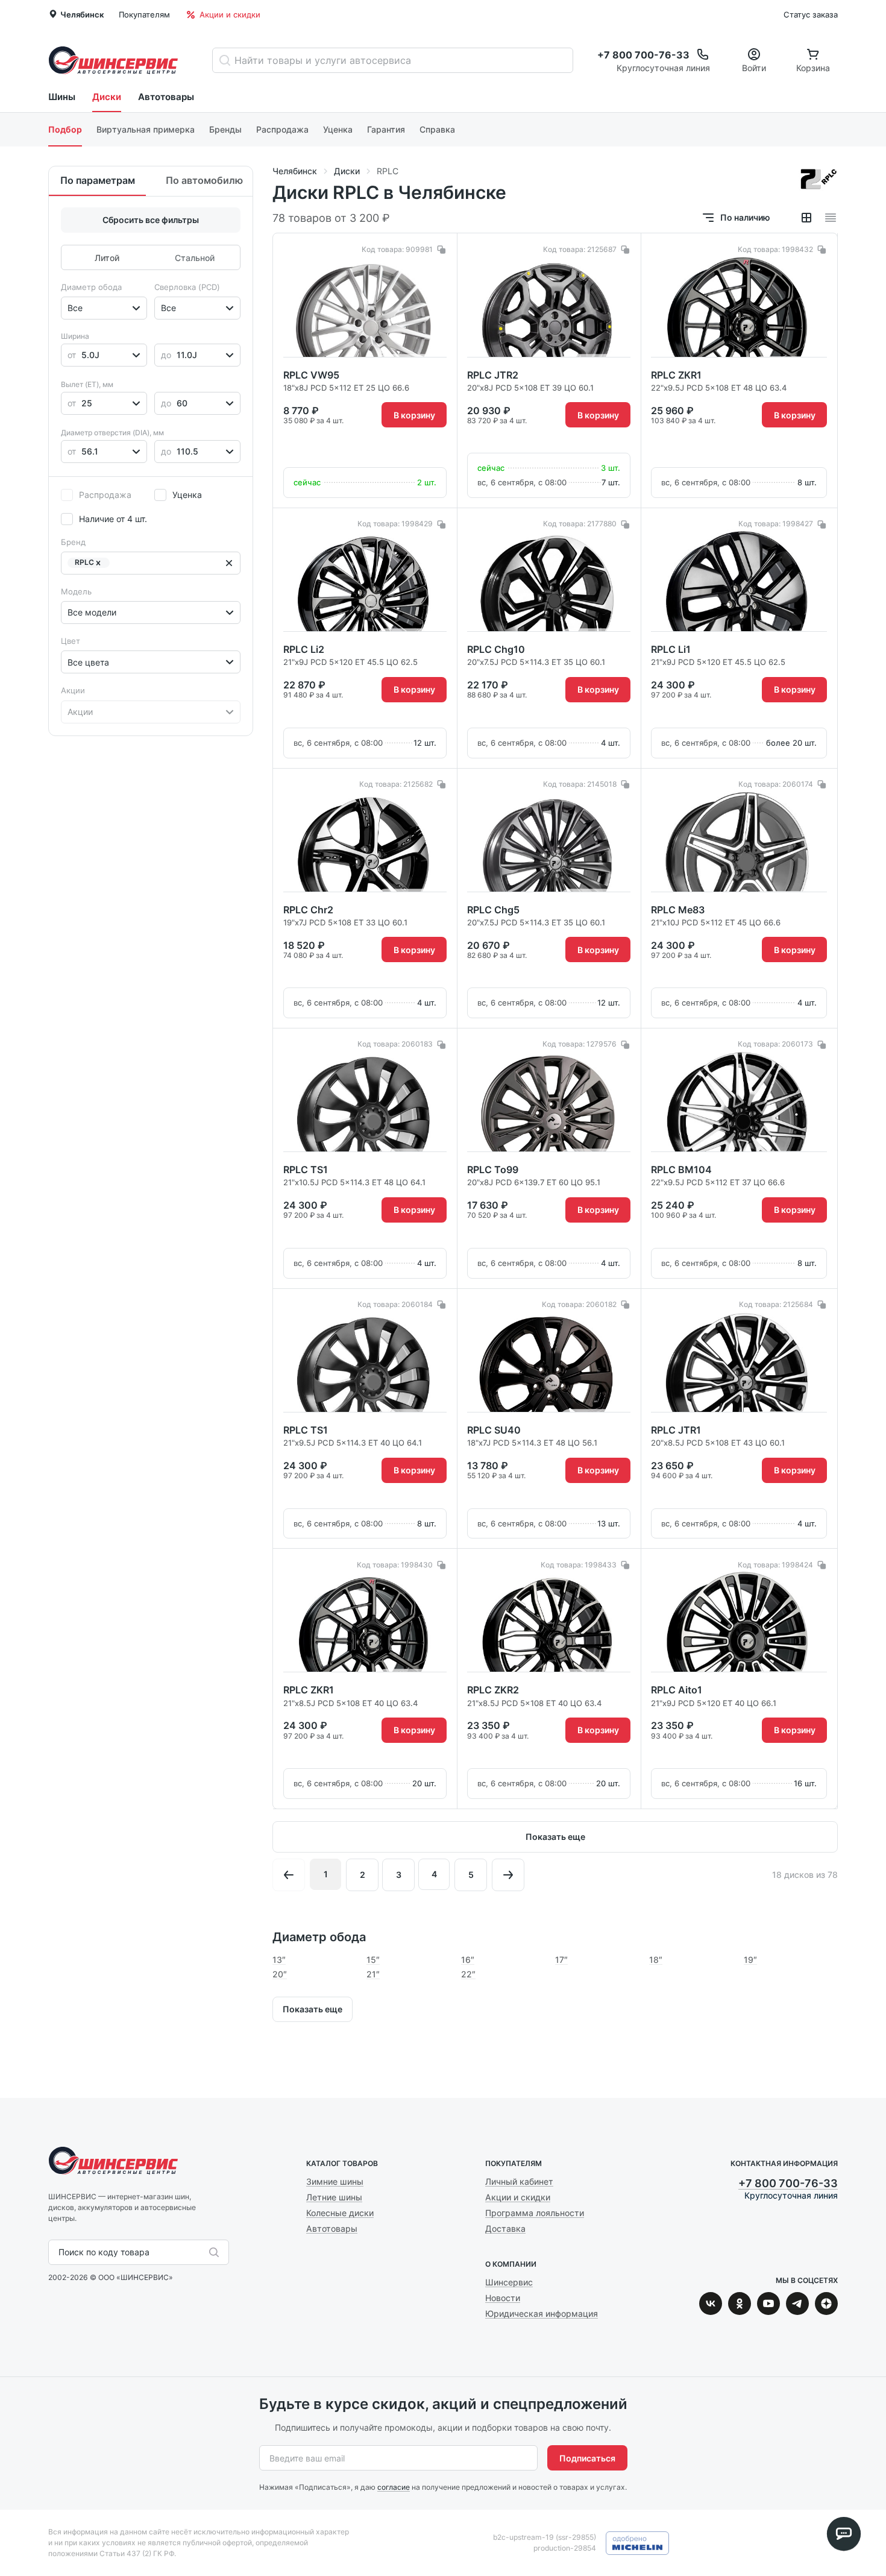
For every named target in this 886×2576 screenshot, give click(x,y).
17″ (561, 1960)
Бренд (73, 542)
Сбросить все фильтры (151, 220)
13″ (279, 1960)
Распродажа (282, 129)
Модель (76, 591)
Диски (107, 97)
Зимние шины (335, 2181)
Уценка (338, 129)
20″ (280, 1974)
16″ (468, 1960)
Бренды (225, 129)
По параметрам (98, 180)
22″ (468, 1974)
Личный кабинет (519, 2181)
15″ (373, 1960)
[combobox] (69, 308)
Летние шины (334, 2197)
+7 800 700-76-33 (788, 2183)
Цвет (71, 641)
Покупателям (144, 14)
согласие (394, 2487)
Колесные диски (340, 2213)
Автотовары (166, 97)
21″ (373, 1974)
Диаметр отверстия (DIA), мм (112, 433)
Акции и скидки (230, 14)
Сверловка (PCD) (187, 287)
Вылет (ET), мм (87, 384)
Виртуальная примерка (146, 129)
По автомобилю (204, 180)
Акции (73, 690)
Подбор (65, 129)
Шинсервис (113, 60)
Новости (503, 2298)
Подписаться (587, 2458)
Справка (437, 129)
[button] (98, 563)
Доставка (505, 2228)
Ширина (75, 336)
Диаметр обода (91, 287)
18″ (656, 1960)
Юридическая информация (542, 2313)
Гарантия (386, 129)
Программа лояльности (535, 2213)
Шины (62, 97)
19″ (750, 1960)
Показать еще (555, 1837)
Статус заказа (811, 14)
